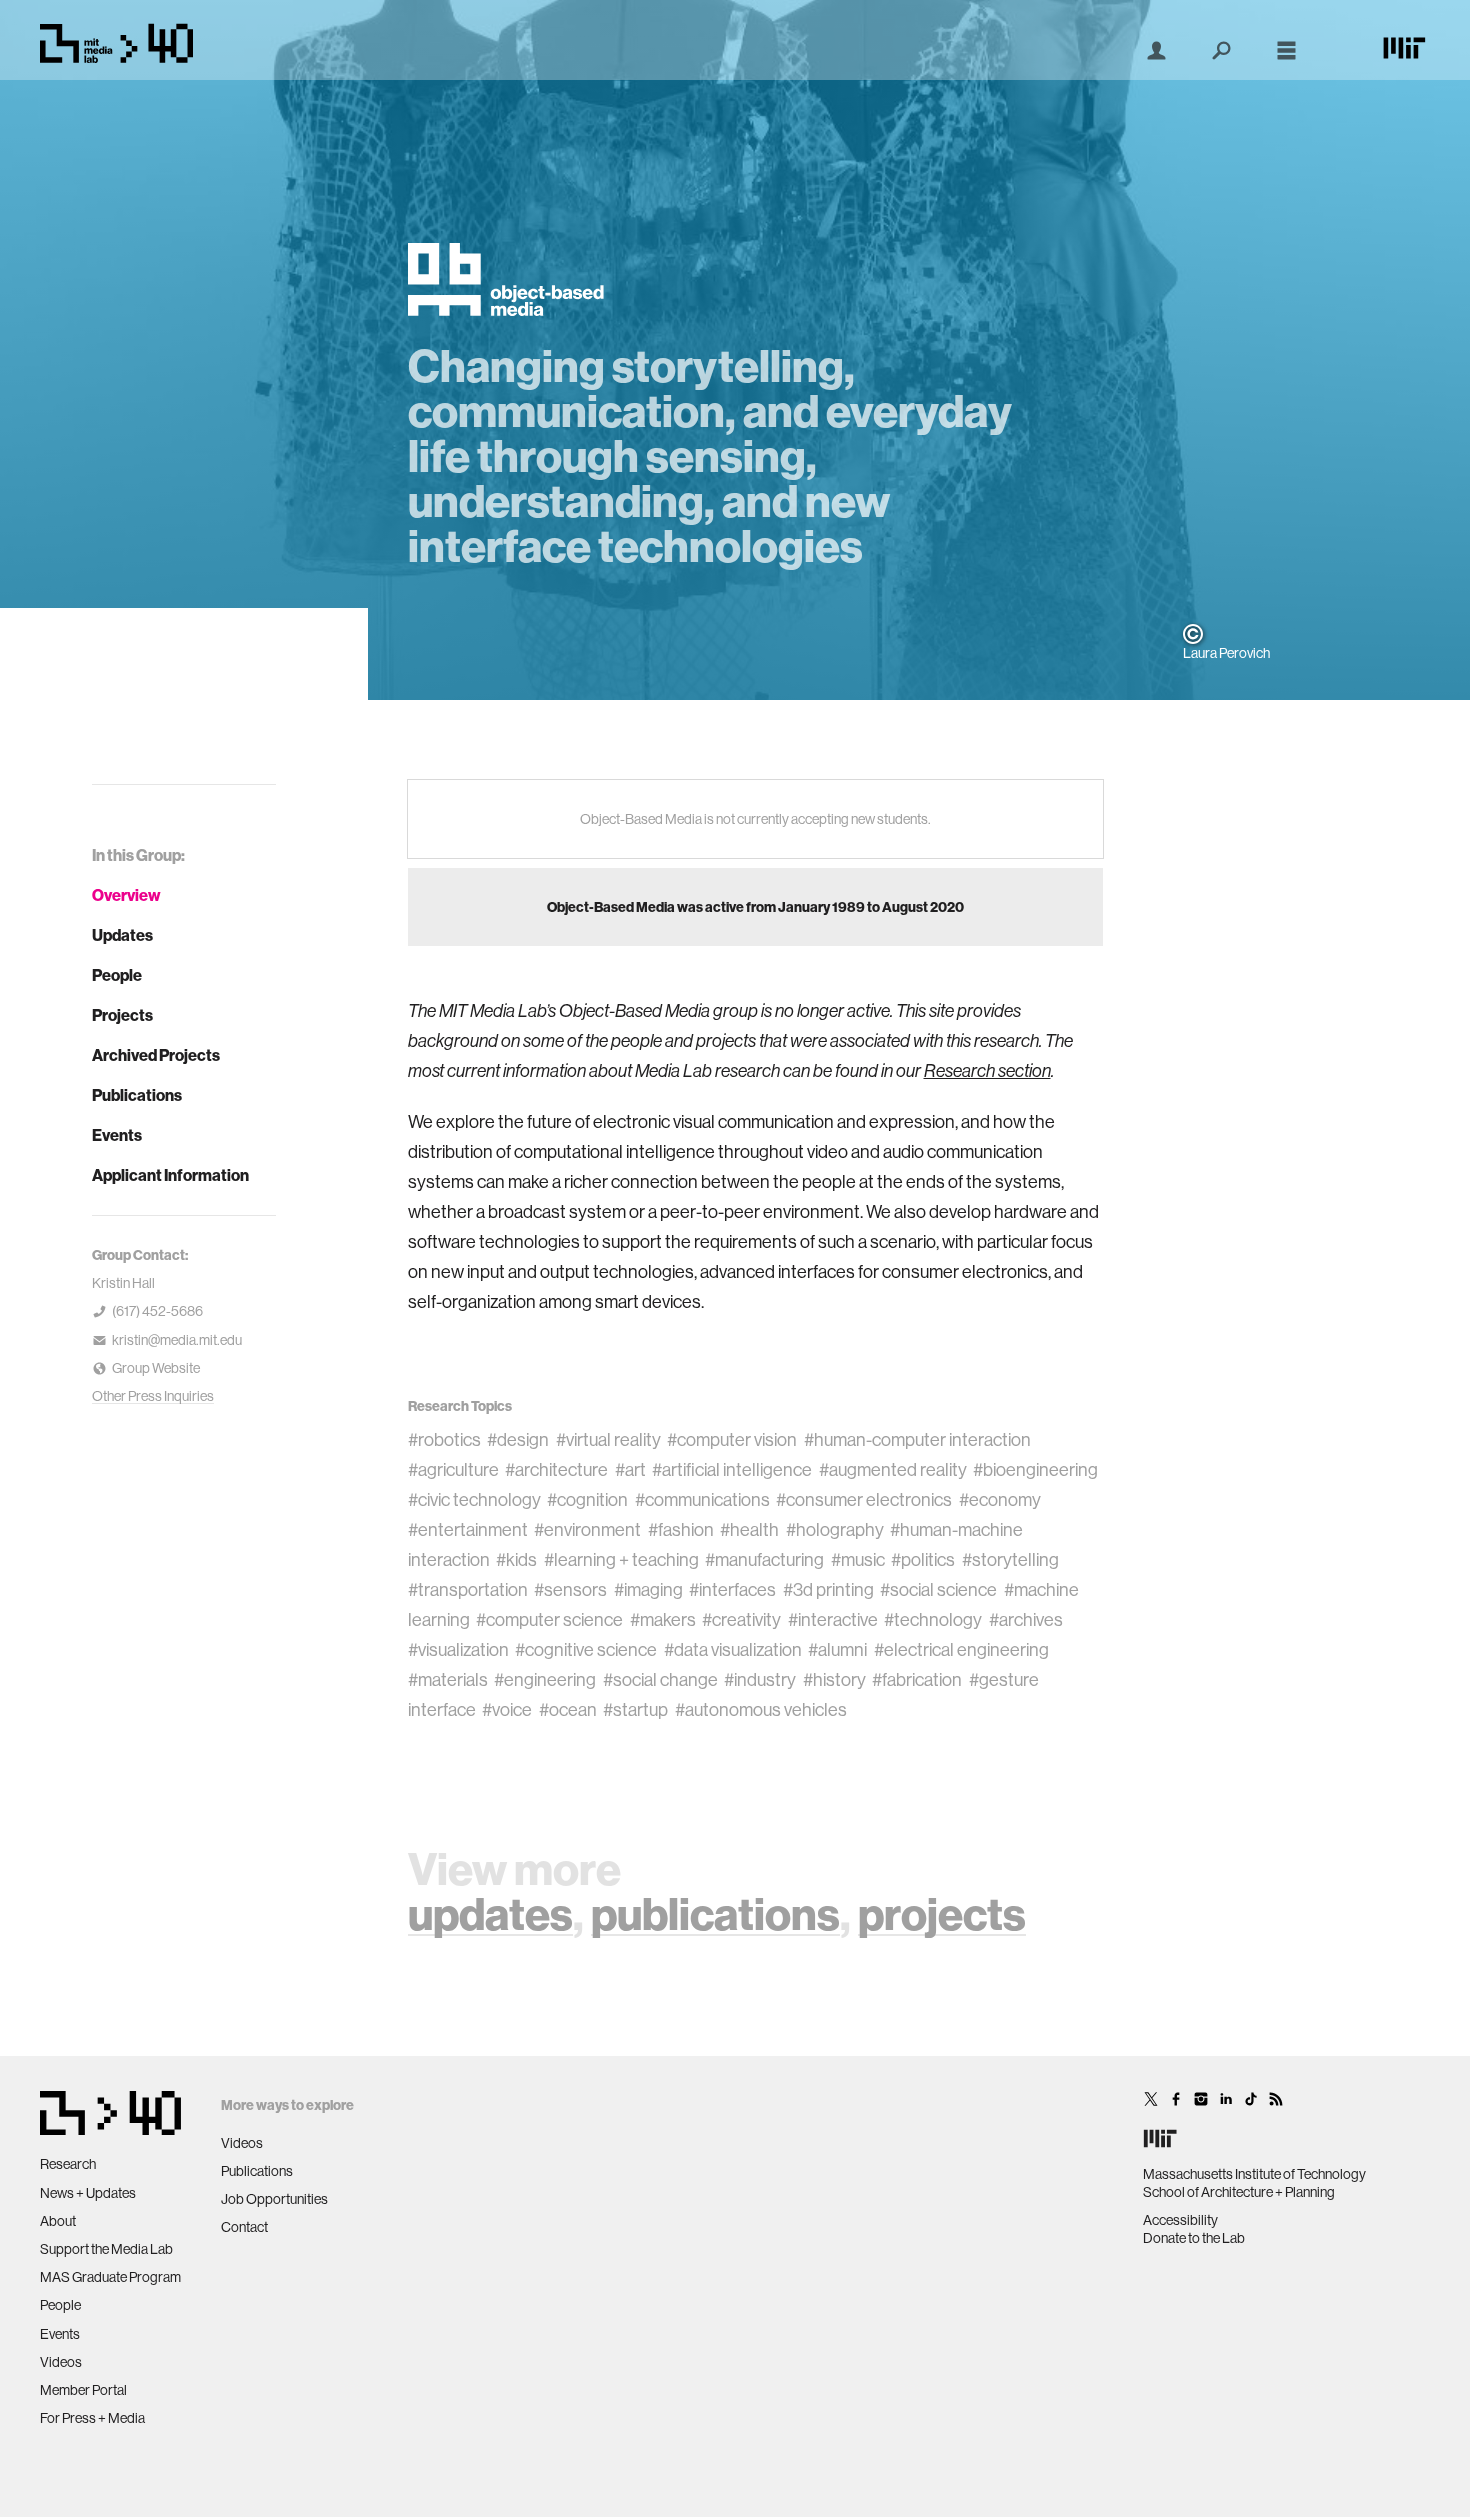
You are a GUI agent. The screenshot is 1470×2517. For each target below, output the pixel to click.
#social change (660, 1679)
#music (858, 1559)
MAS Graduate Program (110, 2277)
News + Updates (88, 2193)
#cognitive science (586, 1649)
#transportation (468, 1589)
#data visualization (733, 1649)
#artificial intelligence (732, 1469)
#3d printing (828, 1589)
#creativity (741, 1619)
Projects (122, 1015)
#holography (835, 1529)
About (58, 2221)
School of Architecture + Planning (1239, 2192)
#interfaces (732, 1589)
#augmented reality (893, 1469)
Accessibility (1180, 2220)
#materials (448, 1679)
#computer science (549, 1619)
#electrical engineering (961, 1649)
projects (942, 1913)
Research (68, 2164)
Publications (137, 1095)
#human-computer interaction (917, 1439)
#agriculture (453, 1469)
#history (834, 1679)
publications (715, 1913)
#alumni (837, 1649)
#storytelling (1010, 1559)
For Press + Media (92, 2418)
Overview (126, 895)
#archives (1026, 1619)
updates (490, 1913)
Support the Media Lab (106, 2249)
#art (630, 1469)
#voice (507, 1709)
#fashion (681, 1529)
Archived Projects (156, 1055)
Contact (244, 2227)
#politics (923, 1559)
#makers (663, 1619)
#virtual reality (608, 1439)
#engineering (545, 1679)
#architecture (556, 1469)
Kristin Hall (123, 1283)
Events (117, 1135)
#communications (702, 1499)
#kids (516, 1559)
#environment (587, 1529)
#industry (760, 1679)
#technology (933, 1619)
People (117, 975)
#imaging (648, 1589)
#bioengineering (1035, 1469)
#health (749, 1529)
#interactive (833, 1619)
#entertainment (468, 1529)
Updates (122, 935)
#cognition (587, 1499)
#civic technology (474, 1499)
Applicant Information (170, 1175)
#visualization (458, 1649)
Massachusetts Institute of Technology (1254, 2174)
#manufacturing (764, 1559)
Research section (987, 1071)
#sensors (570, 1589)
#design (518, 1439)
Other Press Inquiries (153, 1396)
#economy (1000, 1499)
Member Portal (83, 2390)
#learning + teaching (621, 1559)
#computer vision (732, 1439)
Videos (61, 2362)
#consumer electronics (864, 1499)
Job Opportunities (274, 2199)
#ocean (568, 1709)
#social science (938, 1589)
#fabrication (917, 1679)
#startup (635, 1709)
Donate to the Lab (1194, 2238)
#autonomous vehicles (761, 1709)
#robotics (444, 1439)
